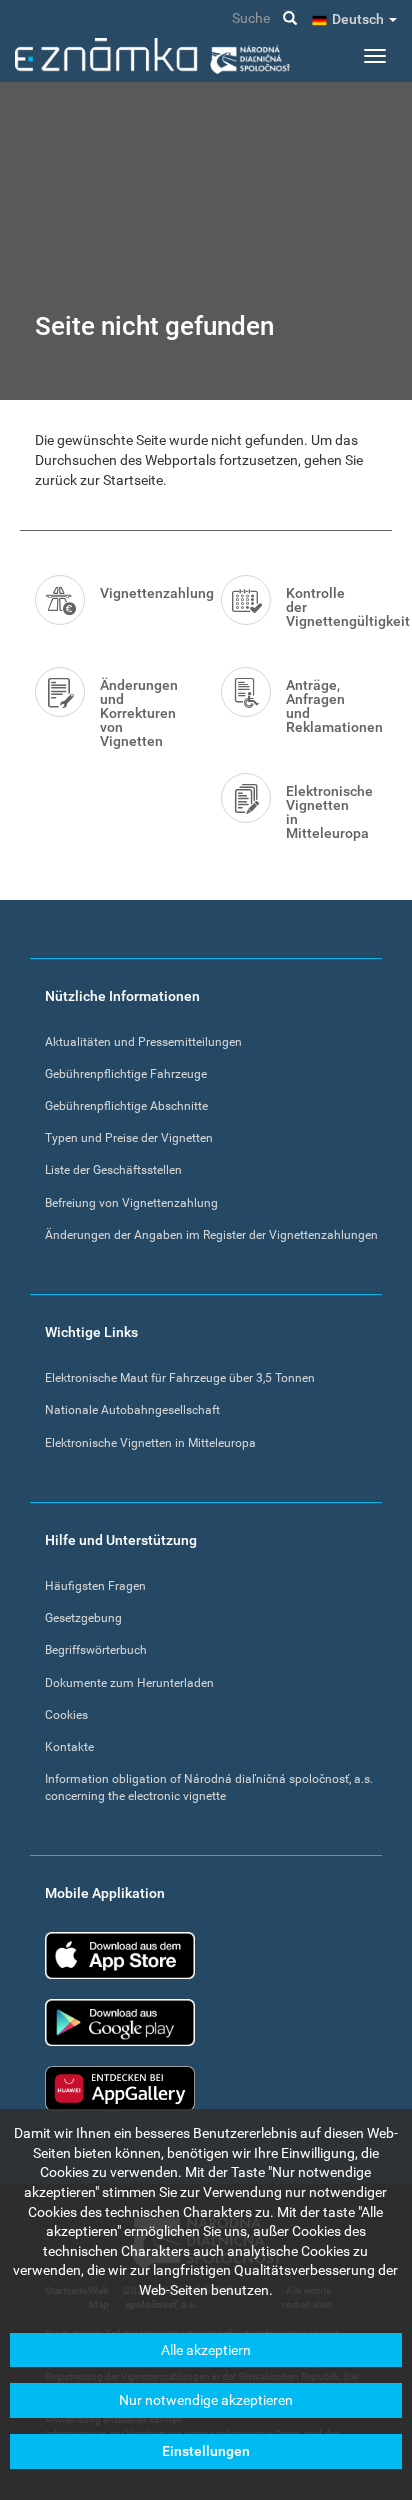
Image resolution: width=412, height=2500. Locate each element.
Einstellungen (206, 2451)
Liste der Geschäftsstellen (113, 1170)
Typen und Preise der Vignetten (129, 1138)
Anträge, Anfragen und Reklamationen (331, 706)
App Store (120, 1955)
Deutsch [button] (359, 19)
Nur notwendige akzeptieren (206, 2400)
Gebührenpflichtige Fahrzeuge (126, 1074)
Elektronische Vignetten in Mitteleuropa (329, 812)
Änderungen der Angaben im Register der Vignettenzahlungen (211, 1235)
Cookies (66, 1715)
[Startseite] (152, 56)
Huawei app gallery (120, 2088)
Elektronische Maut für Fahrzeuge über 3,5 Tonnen (180, 1378)
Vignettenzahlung (145, 593)
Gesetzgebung (83, 1618)
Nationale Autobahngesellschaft (132, 1410)
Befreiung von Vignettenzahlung (131, 1203)
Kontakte (69, 1747)
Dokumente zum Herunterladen (129, 1683)
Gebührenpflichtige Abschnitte (126, 1106)
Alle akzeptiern (206, 2350)
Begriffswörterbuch (96, 1650)
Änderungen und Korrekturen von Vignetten (139, 713)
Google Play (120, 2022)
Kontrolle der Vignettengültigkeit (331, 607)
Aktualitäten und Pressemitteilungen (143, 1042)
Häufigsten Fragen (95, 1586)
